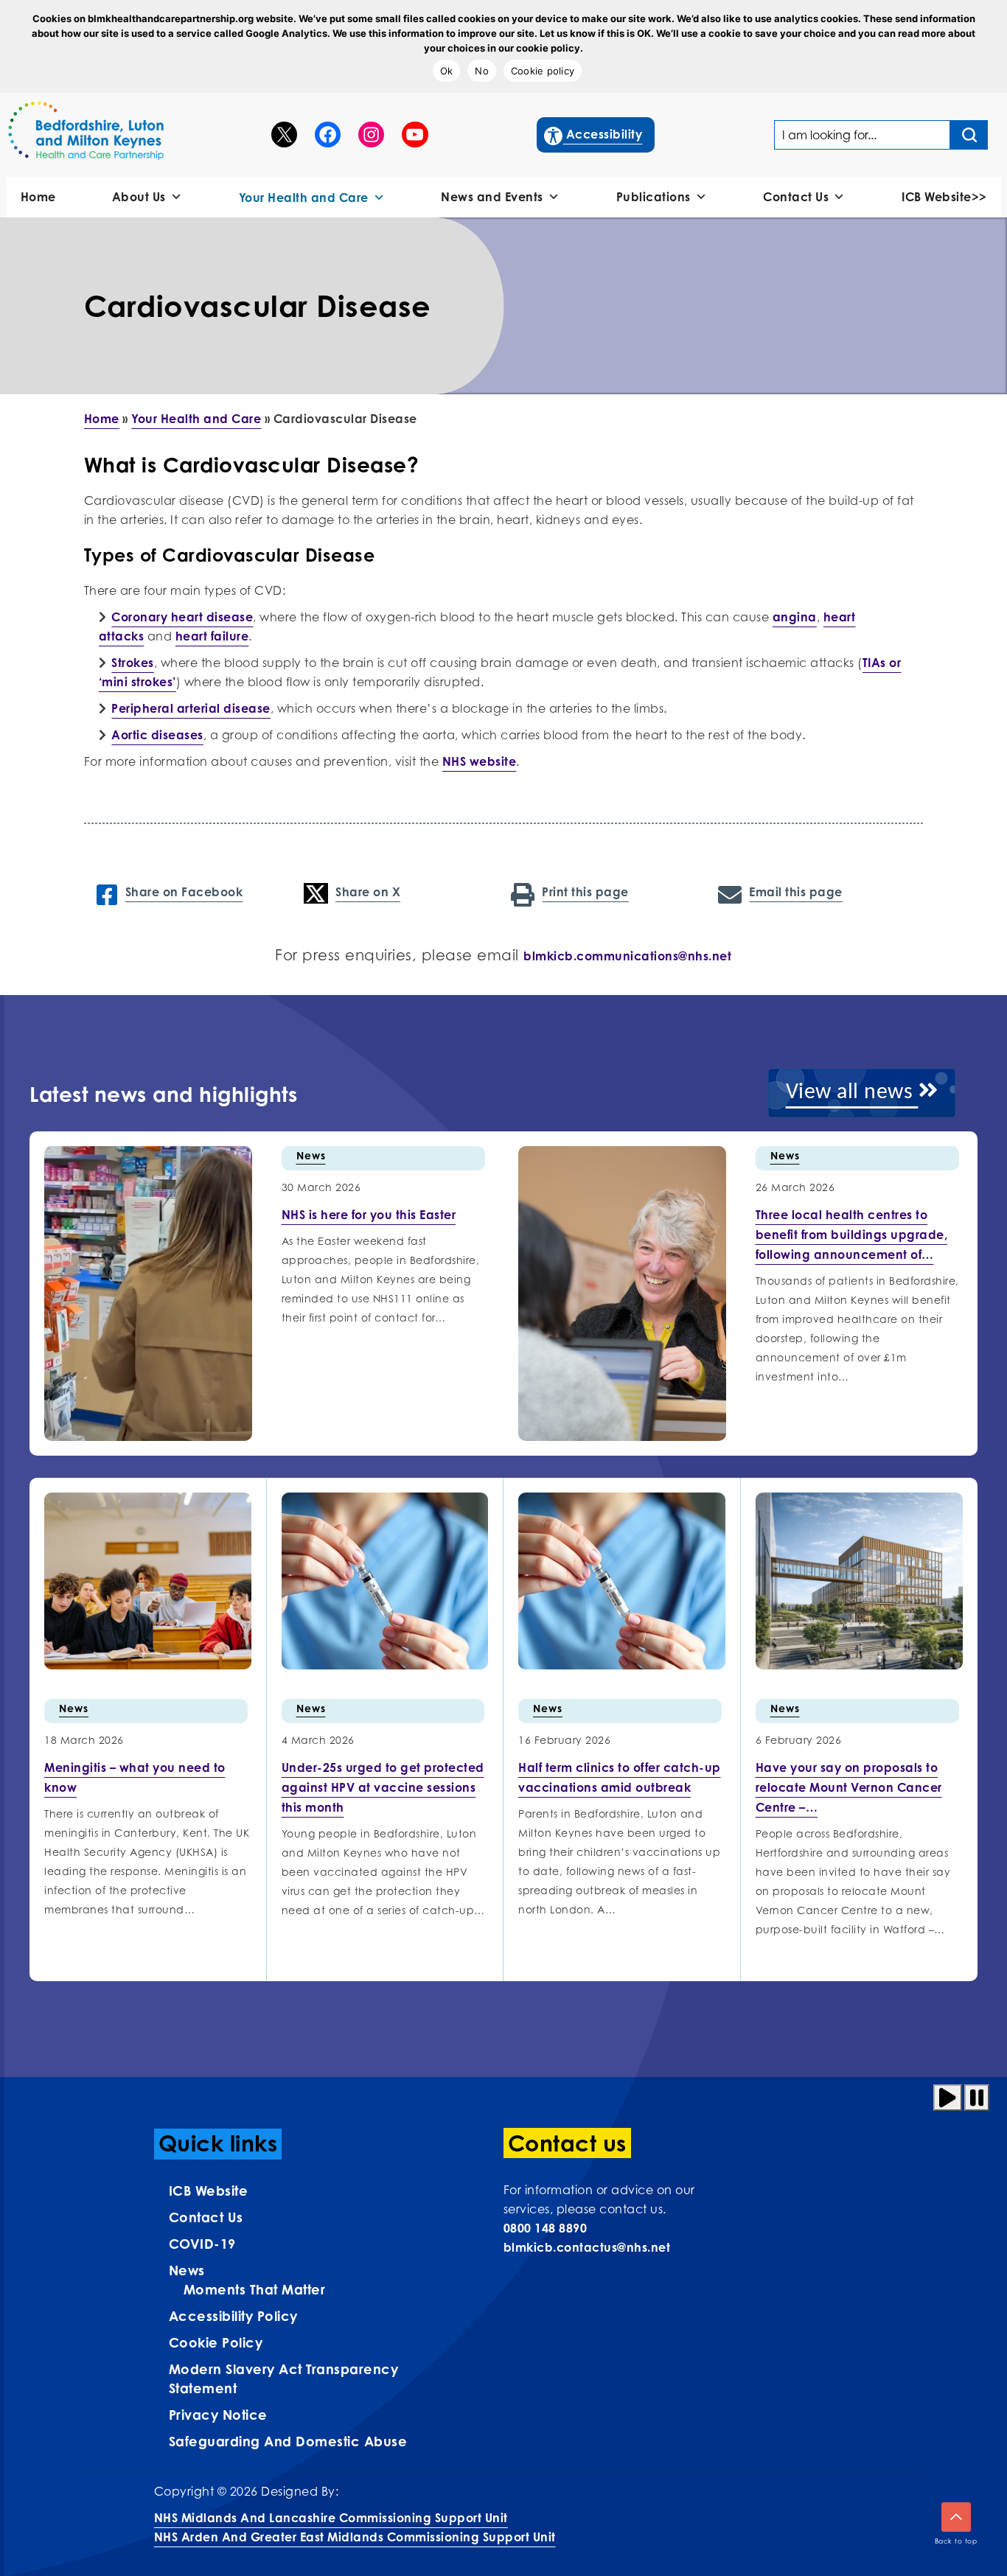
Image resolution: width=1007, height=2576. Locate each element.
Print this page (585, 892)
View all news (852, 1093)
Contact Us (796, 197)
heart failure (212, 636)
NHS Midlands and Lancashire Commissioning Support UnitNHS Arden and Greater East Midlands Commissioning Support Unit (355, 2527)
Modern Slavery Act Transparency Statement (284, 2378)
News (311, 1155)
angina (795, 617)
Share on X (368, 892)
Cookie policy (543, 71)
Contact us (206, 2217)
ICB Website (209, 2191)
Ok (447, 71)
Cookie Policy (216, 2342)
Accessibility (594, 134)
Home (38, 197)
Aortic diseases (157, 735)
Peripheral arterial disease (191, 708)
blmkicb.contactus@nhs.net (587, 2247)
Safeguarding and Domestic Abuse (288, 2441)
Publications (654, 197)
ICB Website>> (944, 197)
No (482, 71)
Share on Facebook (184, 892)
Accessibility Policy (233, 2316)
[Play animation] (948, 2098)
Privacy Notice (218, 2415)
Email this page (796, 892)
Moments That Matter (255, 2289)
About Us (139, 197)
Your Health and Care (304, 198)
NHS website (480, 761)
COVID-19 (202, 2244)
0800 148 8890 (546, 2228)
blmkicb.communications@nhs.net (627, 956)
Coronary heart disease (182, 617)
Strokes (133, 663)
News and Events (492, 197)
